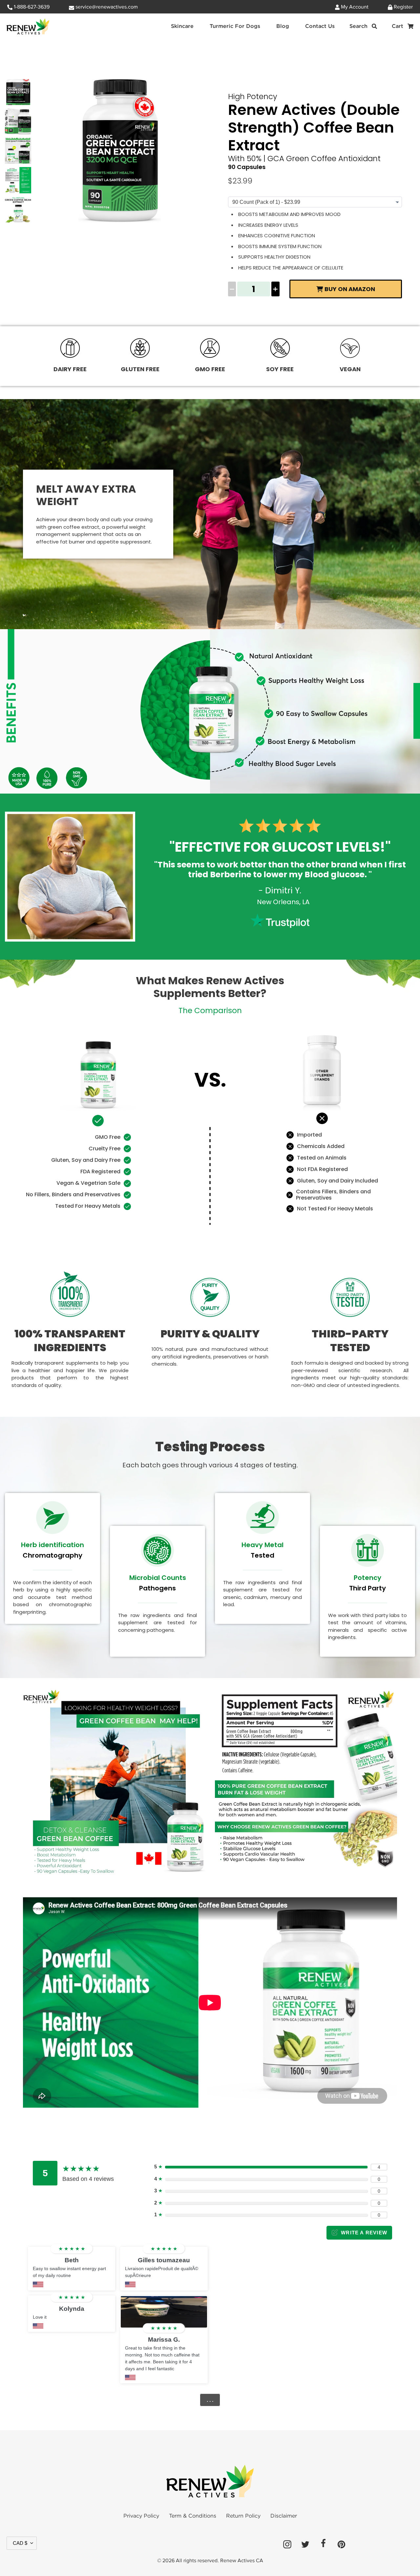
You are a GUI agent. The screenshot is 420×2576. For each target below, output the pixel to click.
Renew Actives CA (242, 2561)
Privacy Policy (141, 2516)
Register (403, 7)
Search (364, 26)
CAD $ (20, 2543)
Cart (403, 26)
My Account (354, 7)
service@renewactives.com (106, 7)
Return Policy (243, 2516)
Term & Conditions (193, 2516)
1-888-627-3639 (31, 7)
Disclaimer (284, 2516)
